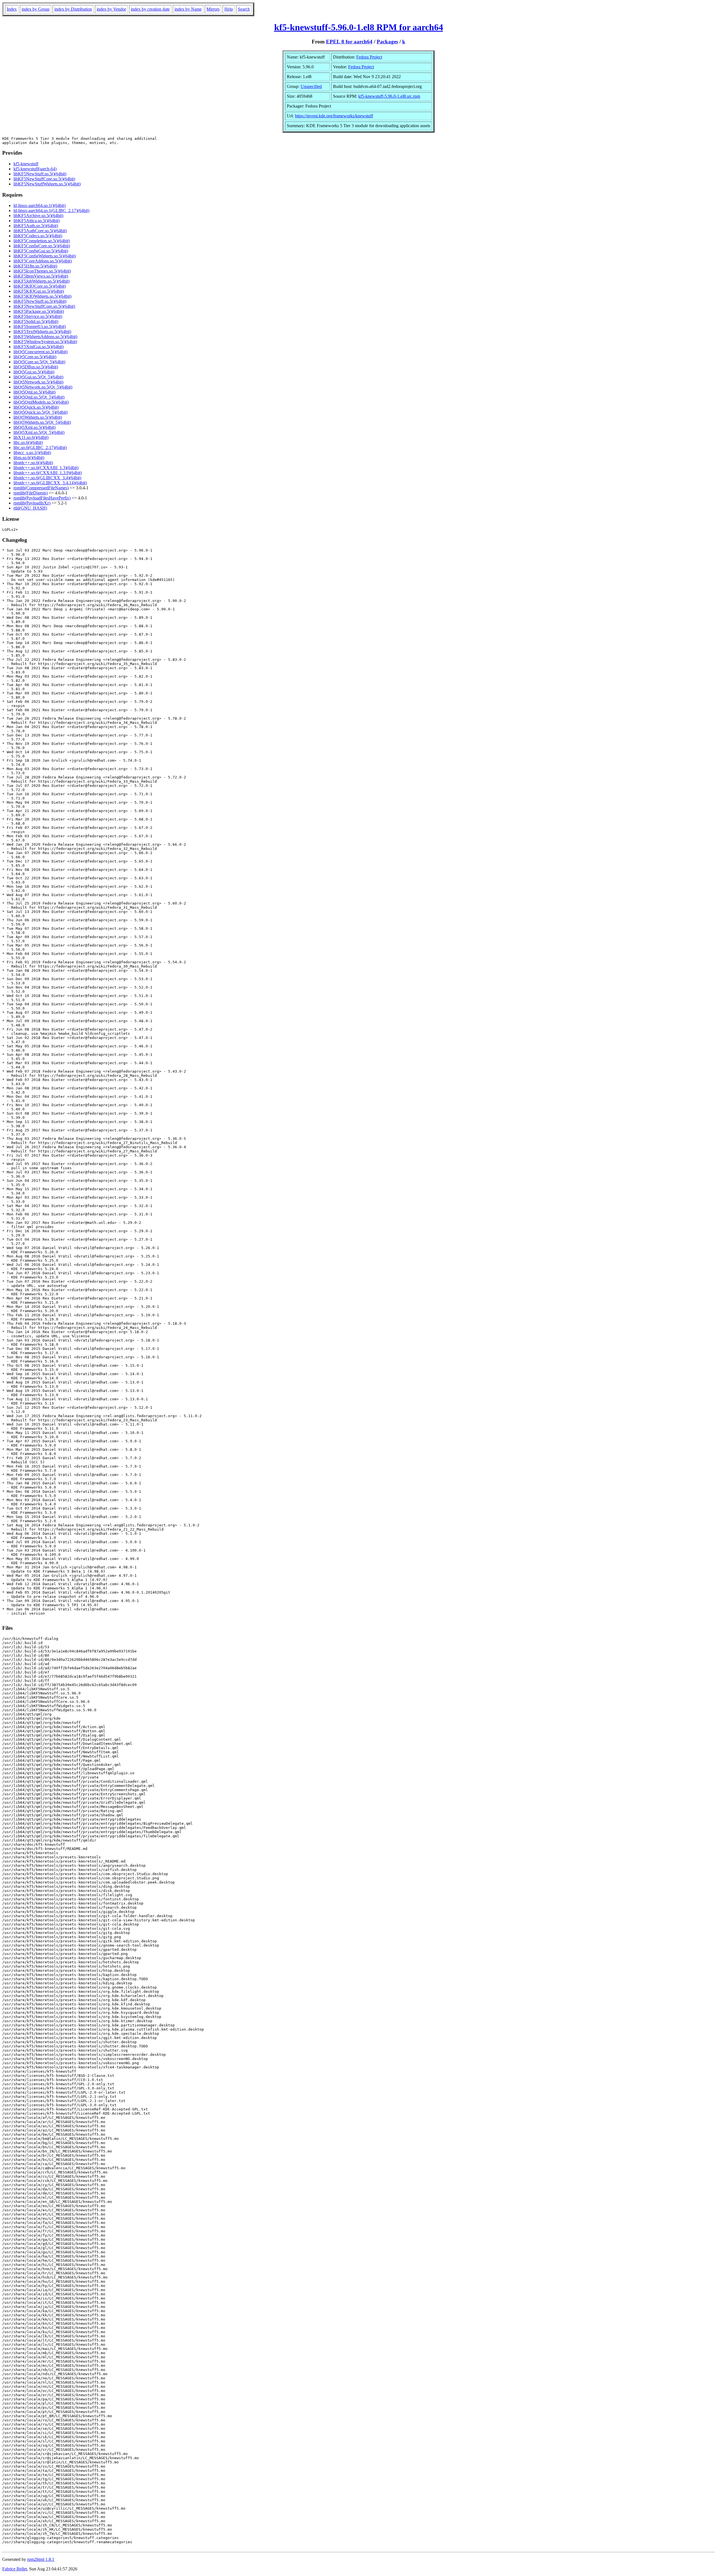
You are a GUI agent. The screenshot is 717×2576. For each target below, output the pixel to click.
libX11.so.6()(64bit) (31, 437)
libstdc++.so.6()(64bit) (33, 463)
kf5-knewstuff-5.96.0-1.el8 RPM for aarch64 (359, 27)
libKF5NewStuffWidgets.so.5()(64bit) (47, 184)
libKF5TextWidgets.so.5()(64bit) (42, 332)
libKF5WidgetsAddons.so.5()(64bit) (45, 337)
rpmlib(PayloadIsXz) (32, 503)
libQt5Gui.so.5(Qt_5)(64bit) (38, 377)
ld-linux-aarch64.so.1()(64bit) (39, 205)
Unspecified (311, 86)
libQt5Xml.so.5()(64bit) (34, 427)
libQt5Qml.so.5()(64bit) (34, 392)
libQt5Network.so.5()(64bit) (38, 382)
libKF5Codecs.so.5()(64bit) (38, 236)
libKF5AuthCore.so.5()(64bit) (40, 231)
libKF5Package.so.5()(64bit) (39, 311)
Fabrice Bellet (15, 2569)
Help (229, 9)
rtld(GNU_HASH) (30, 508)
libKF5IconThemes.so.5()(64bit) (42, 271)
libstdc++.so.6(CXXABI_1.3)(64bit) (46, 468)
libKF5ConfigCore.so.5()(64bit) (42, 246)
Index (12, 9)
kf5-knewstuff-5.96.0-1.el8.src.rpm (389, 96)
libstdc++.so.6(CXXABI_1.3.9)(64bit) (48, 473)
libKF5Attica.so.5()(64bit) (37, 221)
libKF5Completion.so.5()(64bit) (42, 241)
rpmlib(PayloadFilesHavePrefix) (42, 498)
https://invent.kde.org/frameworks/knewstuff (334, 116)
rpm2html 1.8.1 (41, 2559)
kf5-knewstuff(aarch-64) (35, 169)
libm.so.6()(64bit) (29, 458)
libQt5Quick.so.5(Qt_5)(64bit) (40, 412)
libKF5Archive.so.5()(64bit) (38, 216)
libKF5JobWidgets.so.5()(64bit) (41, 281)
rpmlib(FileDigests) (31, 493)
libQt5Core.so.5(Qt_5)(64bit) (39, 362)
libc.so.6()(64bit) (28, 442)
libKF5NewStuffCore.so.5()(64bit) (44, 179)
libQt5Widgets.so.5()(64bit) (38, 417)
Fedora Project (369, 57)
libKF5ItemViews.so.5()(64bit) (41, 276)
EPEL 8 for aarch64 (349, 42)
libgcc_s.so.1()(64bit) (32, 453)
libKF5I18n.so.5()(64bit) (35, 266)
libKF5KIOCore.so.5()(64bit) (40, 286)
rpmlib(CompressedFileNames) (41, 488)
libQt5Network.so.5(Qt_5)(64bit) (43, 387)
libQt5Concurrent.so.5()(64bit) (40, 352)
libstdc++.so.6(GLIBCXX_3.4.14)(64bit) (50, 483)
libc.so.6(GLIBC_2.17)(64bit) (40, 447)
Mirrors (213, 9)
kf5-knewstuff (26, 164)
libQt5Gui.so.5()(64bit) (34, 372)
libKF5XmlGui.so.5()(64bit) (39, 347)
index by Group (36, 9)
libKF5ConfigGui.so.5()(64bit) (41, 251)
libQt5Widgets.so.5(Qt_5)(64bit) (42, 422)
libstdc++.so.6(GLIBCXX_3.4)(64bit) (47, 478)
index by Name (188, 9)
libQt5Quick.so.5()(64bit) (36, 407)
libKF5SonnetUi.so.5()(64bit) (40, 326)
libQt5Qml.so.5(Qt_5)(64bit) (39, 397)
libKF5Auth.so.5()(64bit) (36, 226)
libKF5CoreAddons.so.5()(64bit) (43, 261)
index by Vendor (111, 9)
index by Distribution (73, 9)
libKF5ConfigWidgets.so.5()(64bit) (45, 256)
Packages (387, 42)
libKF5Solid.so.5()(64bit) (36, 321)
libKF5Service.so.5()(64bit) (38, 316)
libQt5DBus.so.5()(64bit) (36, 367)
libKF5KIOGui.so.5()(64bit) (39, 291)
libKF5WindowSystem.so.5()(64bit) (45, 342)
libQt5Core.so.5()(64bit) (35, 357)
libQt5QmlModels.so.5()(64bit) (41, 402)
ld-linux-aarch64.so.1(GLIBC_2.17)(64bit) (51, 211)
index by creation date (150, 9)
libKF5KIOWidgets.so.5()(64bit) (42, 296)
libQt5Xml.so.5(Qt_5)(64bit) (39, 432)
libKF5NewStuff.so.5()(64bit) (40, 174)
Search (244, 9)
